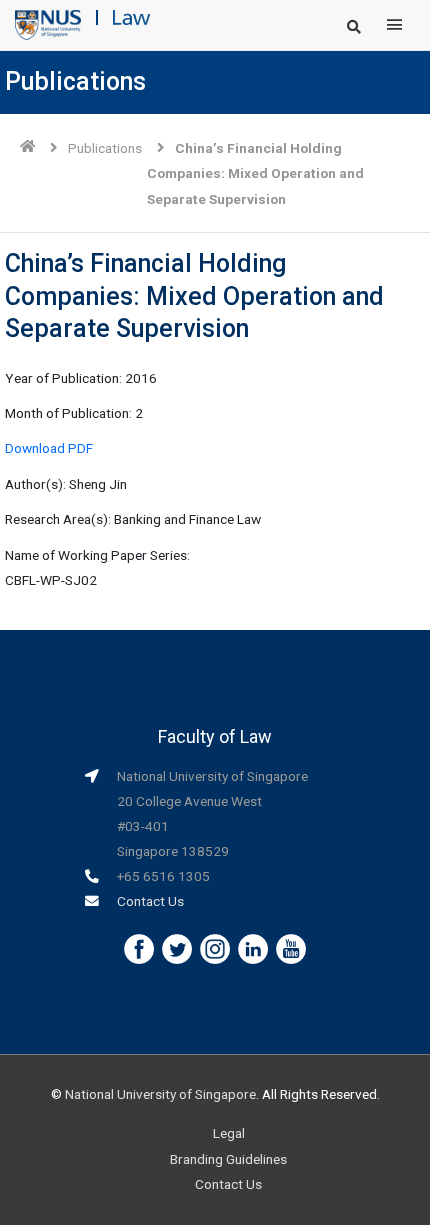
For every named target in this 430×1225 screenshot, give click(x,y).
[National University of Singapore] (48, 24)
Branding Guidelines (228, 1159)
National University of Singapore (160, 1094)
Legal (229, 1133)
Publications (105, 148)
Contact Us (150, 901)
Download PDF (49, 448)
